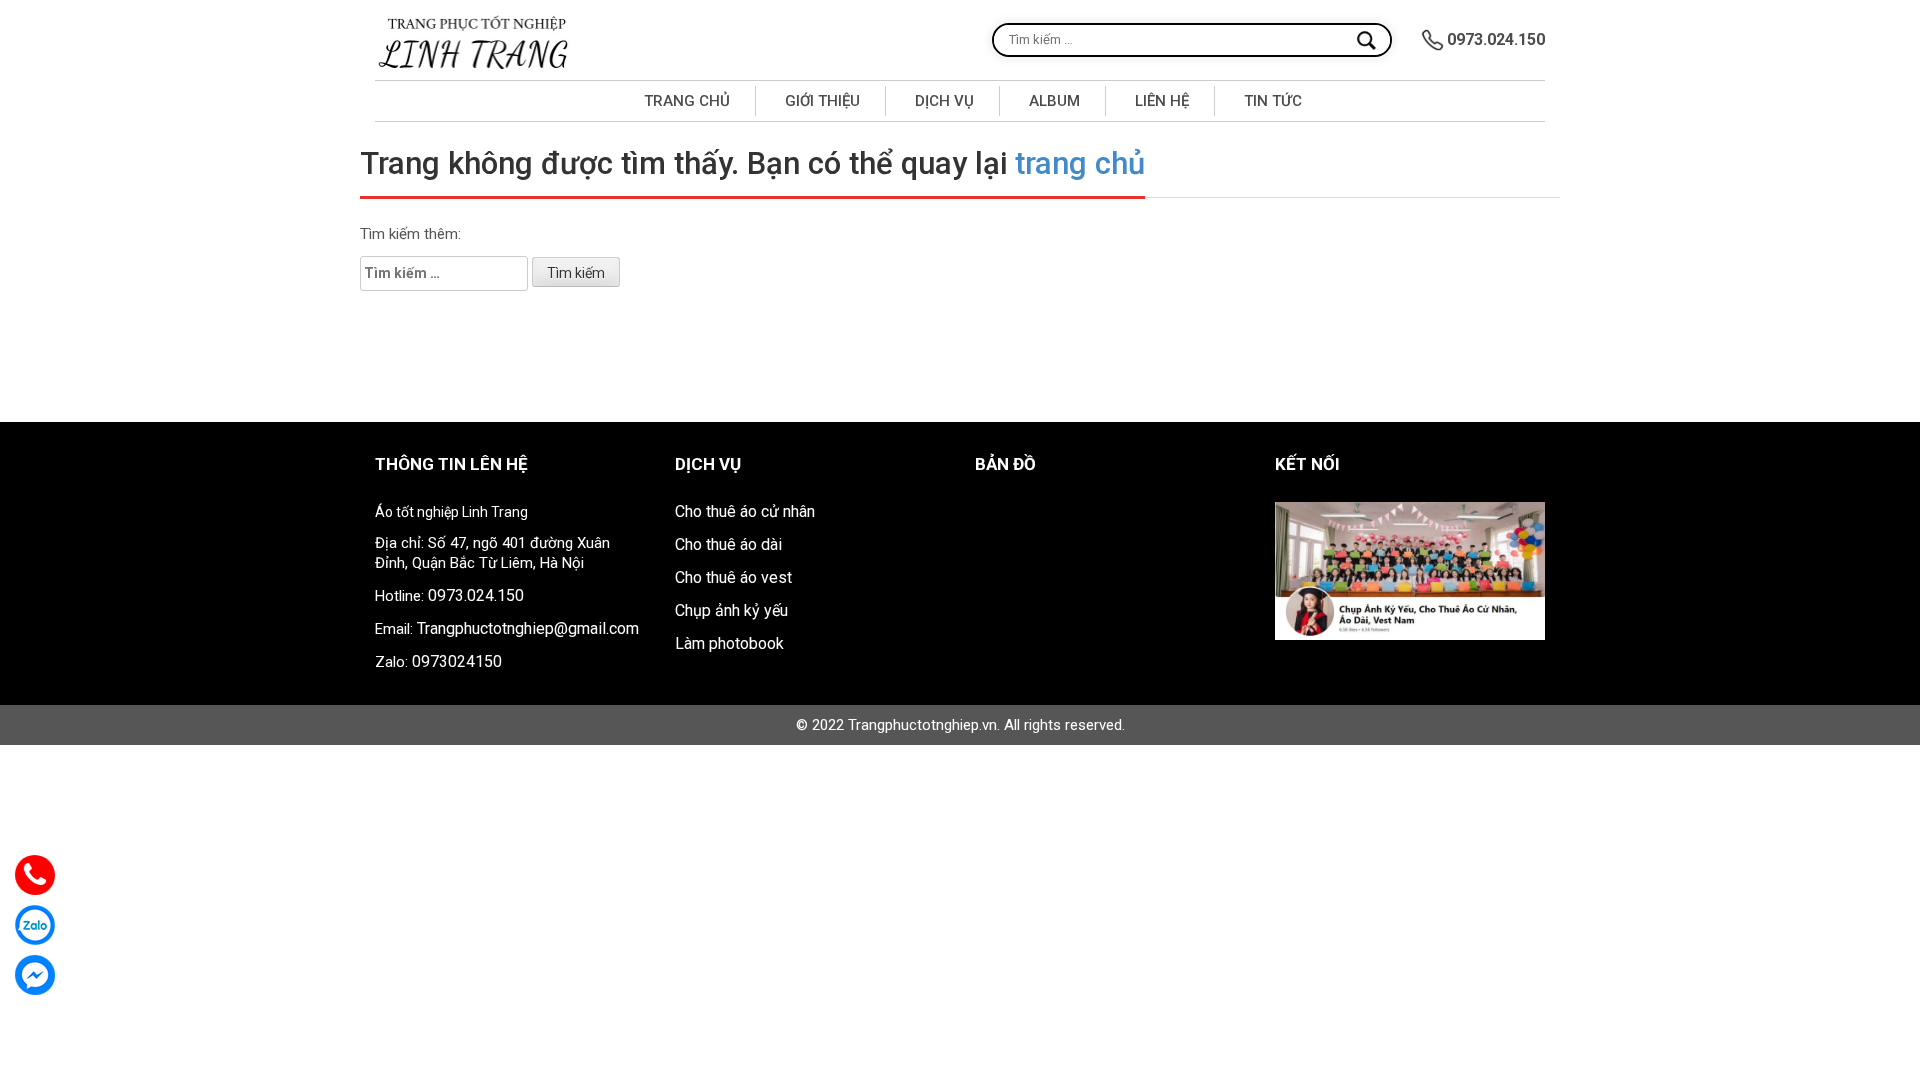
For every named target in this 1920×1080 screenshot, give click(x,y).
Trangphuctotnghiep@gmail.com (528, 628)
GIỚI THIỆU (822, 101)
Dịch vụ (944, 101)
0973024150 (457, 661)
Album (1054, 101)
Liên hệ (1162, 101)
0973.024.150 (476, 595)
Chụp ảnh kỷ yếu (731, 610)
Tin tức (1273, 101)
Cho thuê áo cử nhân (745, 511)
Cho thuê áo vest (733, 577)
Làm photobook (729, 643)
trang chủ (1080, 163)
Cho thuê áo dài (728, 544)
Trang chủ (687, 101)
